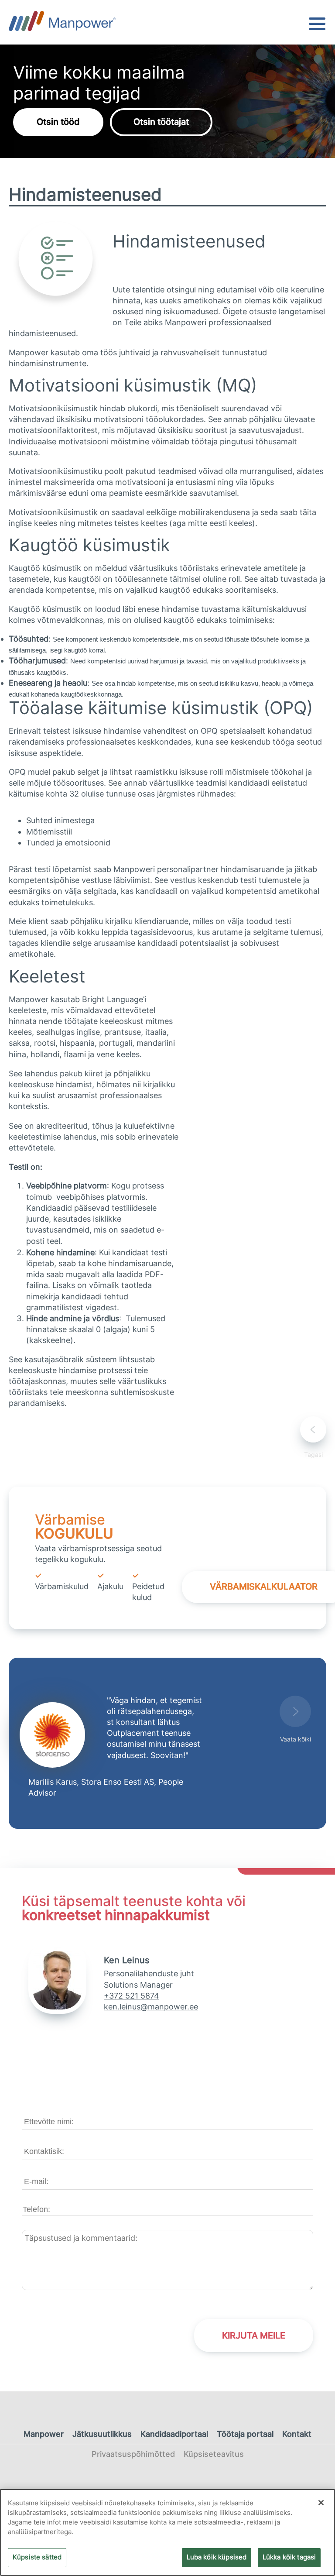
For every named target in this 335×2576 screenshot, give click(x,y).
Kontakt (297, 2434)
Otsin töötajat (161, 122)
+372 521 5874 (132, 1996)
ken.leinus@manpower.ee (151, 2007)
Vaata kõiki (296, 1739)
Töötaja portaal (245, 2434)
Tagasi (313, 1455)
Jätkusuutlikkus (102, 2434)
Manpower (44, 2434)
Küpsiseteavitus (214, 2454)
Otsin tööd (58, 122)
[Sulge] (321, 2503)
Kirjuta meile (254, 2336)
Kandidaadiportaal (174, 2434)
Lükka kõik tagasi (289, 2557)
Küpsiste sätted (37, 2557)
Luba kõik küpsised (217, 2557)
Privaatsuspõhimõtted (133, 2454)
